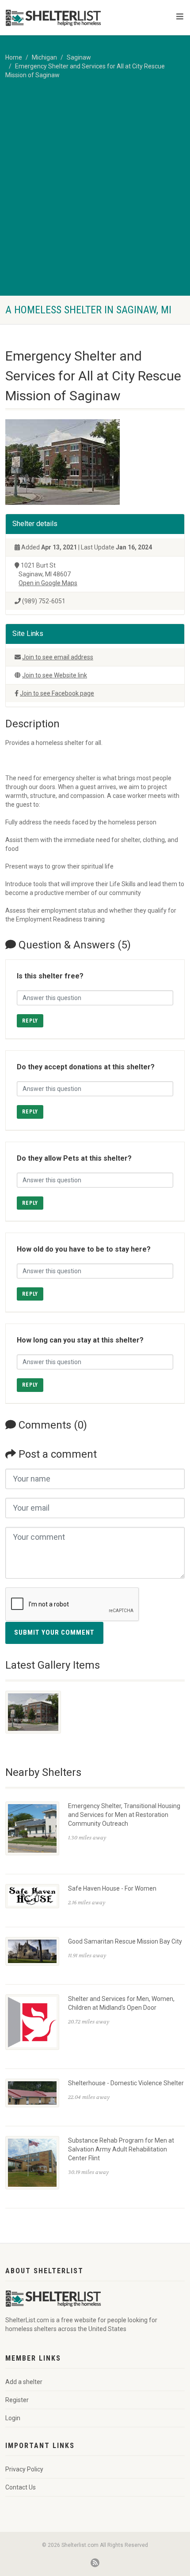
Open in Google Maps (48, 583)
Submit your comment (54, 1632)
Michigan (44, 57)
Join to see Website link (55, 675)
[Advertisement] (95, 196)
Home (14, 57)
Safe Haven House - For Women (112, 1888)
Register (17, 2400)
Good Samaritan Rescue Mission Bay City (125, 1941)
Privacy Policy (24, 2469)
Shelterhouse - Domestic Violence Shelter (126, 2083)
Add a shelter (24, 2382)
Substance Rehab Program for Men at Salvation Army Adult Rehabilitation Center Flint (121, 2149)
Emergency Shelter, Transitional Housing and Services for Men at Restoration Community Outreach (124, 1815)
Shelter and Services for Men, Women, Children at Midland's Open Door (121, 2003)
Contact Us (21, 2487)
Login (13, 2418)
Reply (30, 1021)
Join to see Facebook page (57, 693)
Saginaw (79, 57)
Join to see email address (58, 657)
